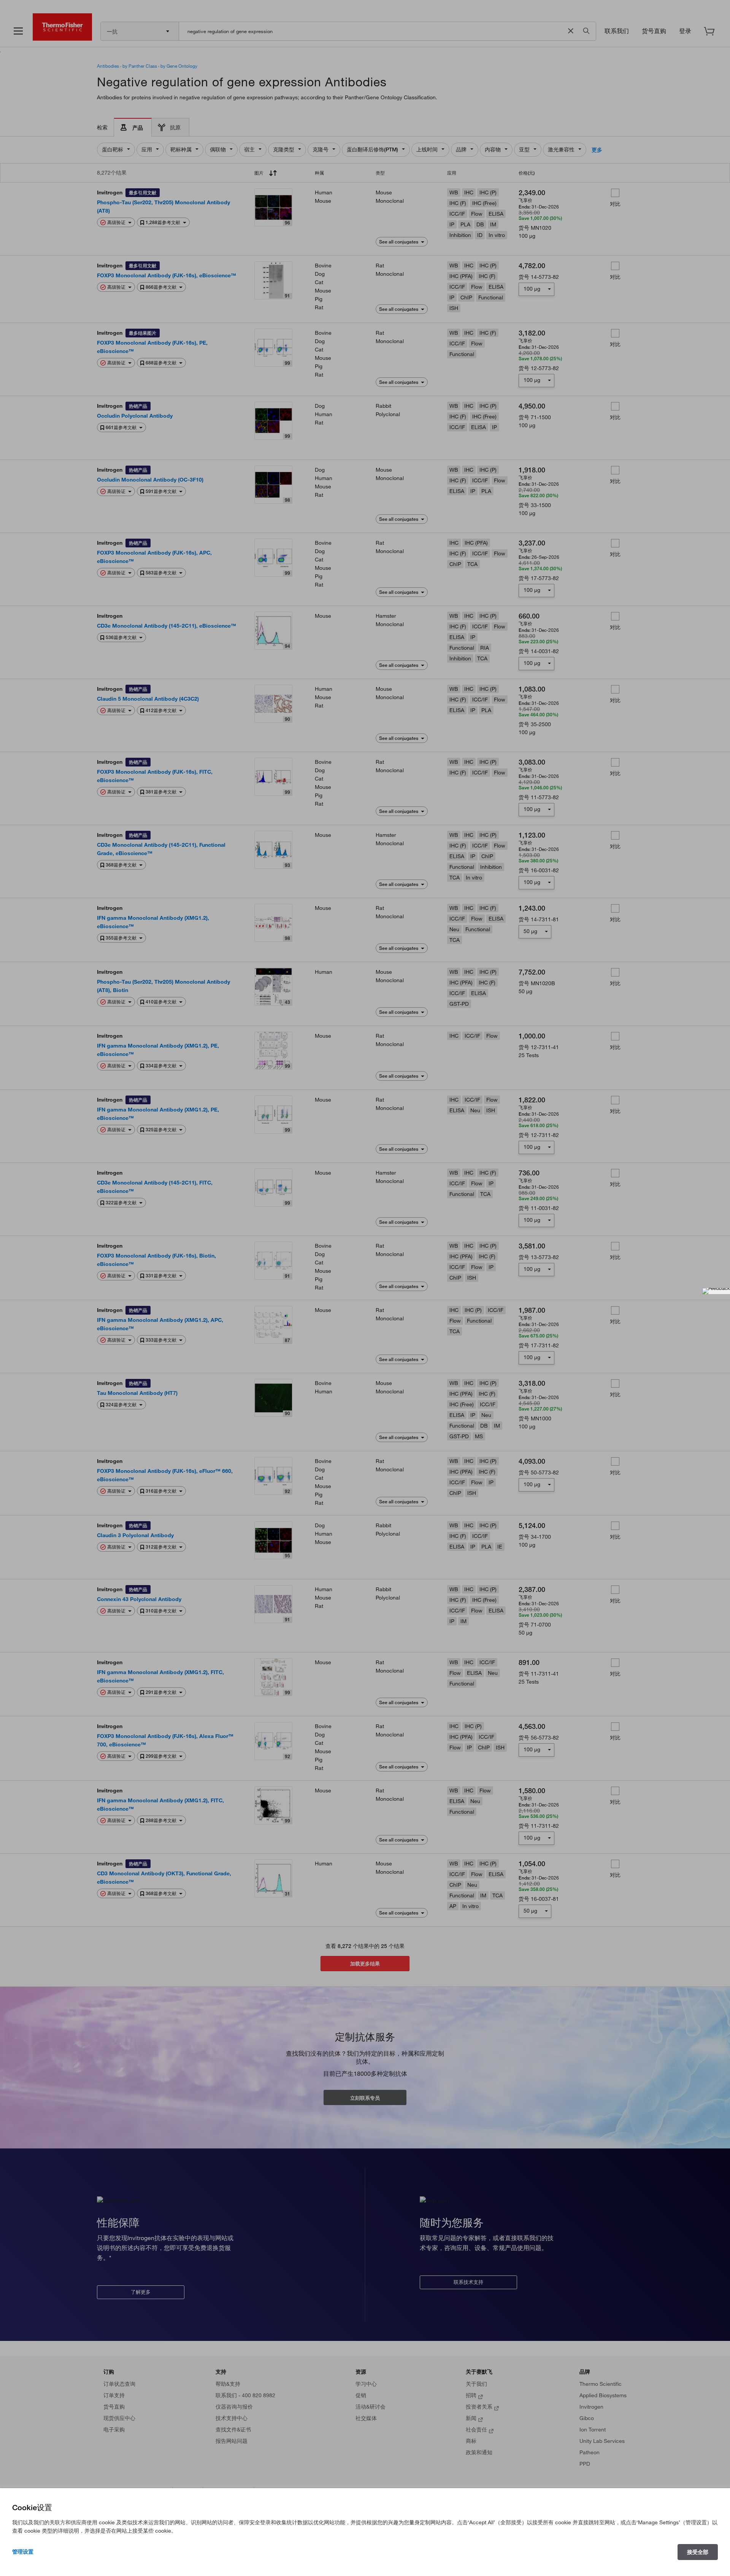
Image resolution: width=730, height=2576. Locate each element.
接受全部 (698, 2552)
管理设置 (23, 2552)
